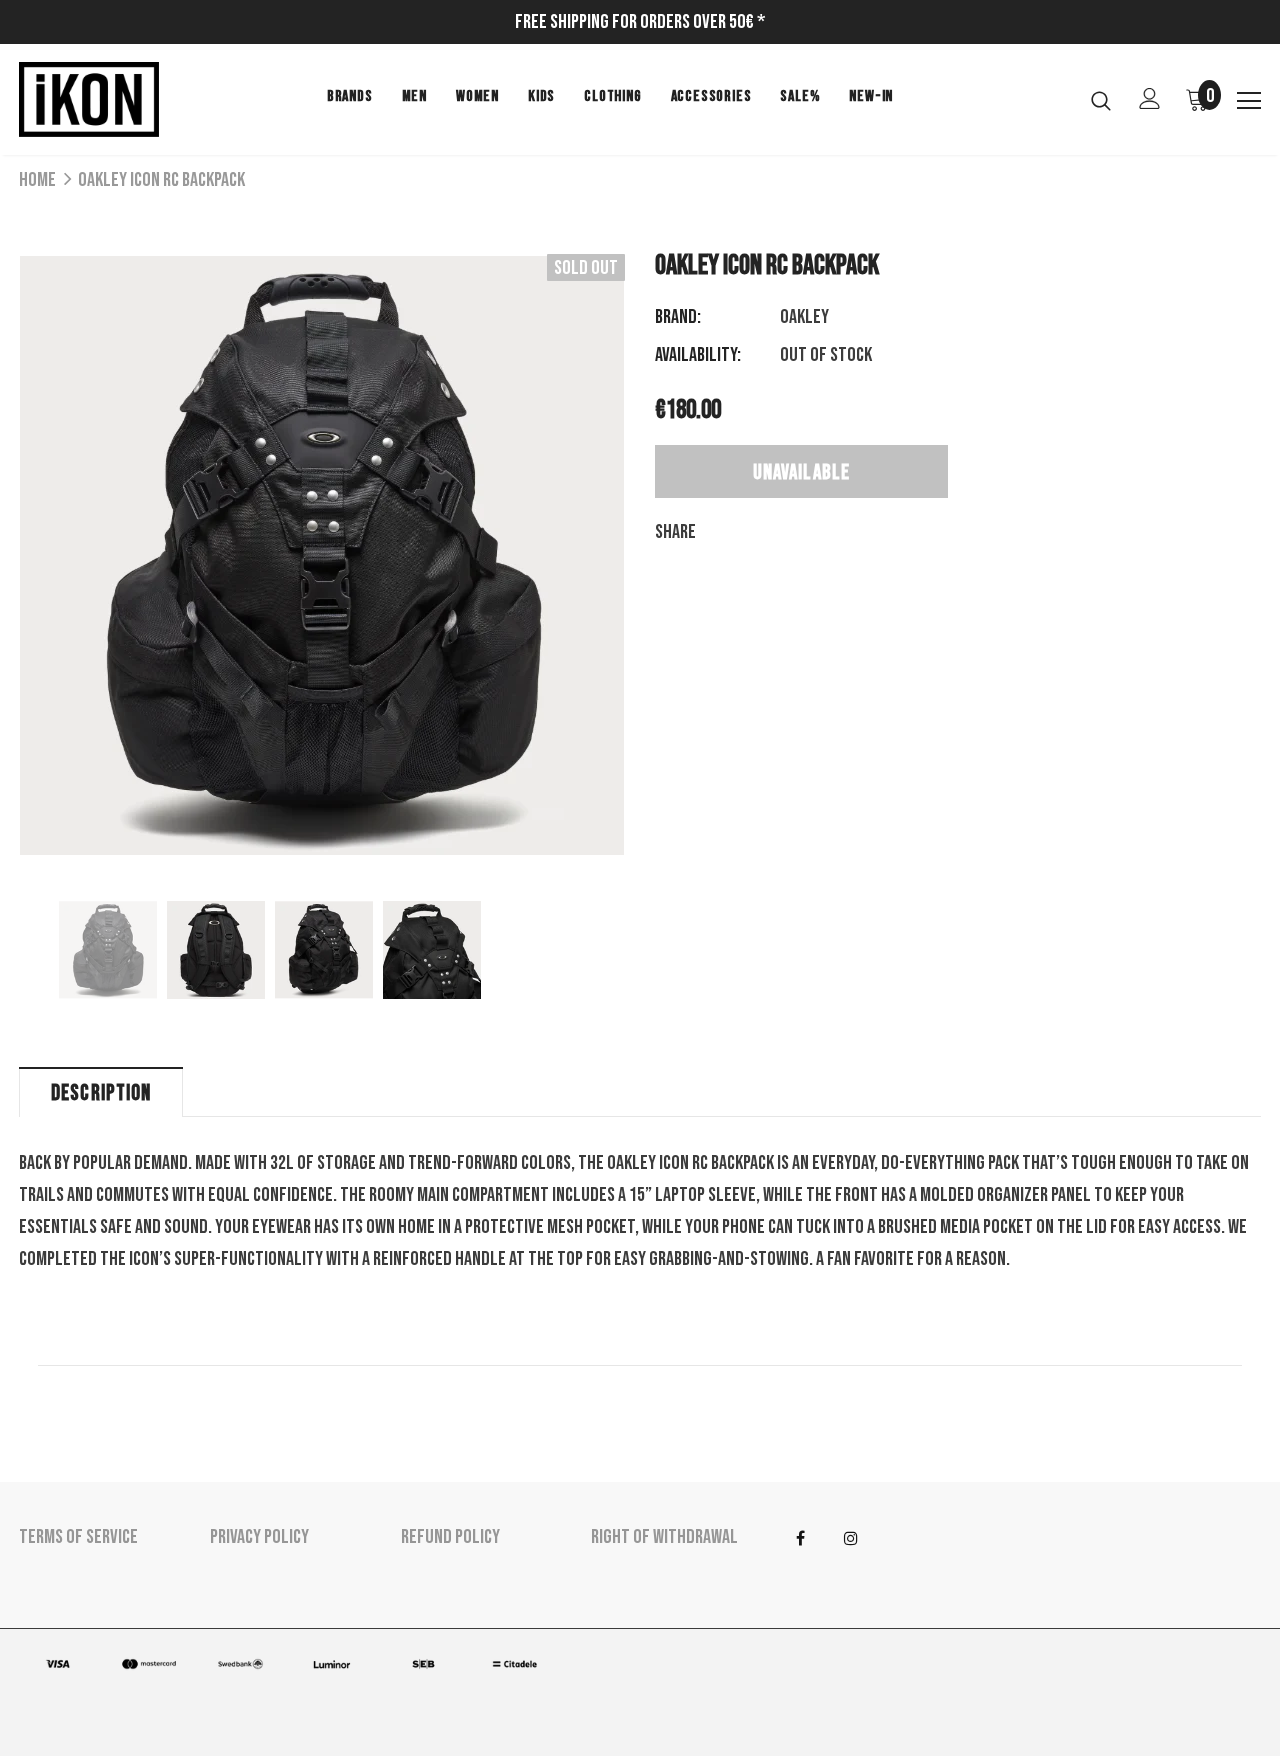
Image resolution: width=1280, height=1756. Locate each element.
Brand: (678, 317)
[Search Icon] (1101, 100)
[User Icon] (1150, 98)
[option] (322, 555)
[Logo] (89, 99)
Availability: (698, 355)
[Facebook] (800, 1538)
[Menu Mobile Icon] (1249, 101)
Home (37, 180)
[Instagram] (851, 1538)
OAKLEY (804, 317)
